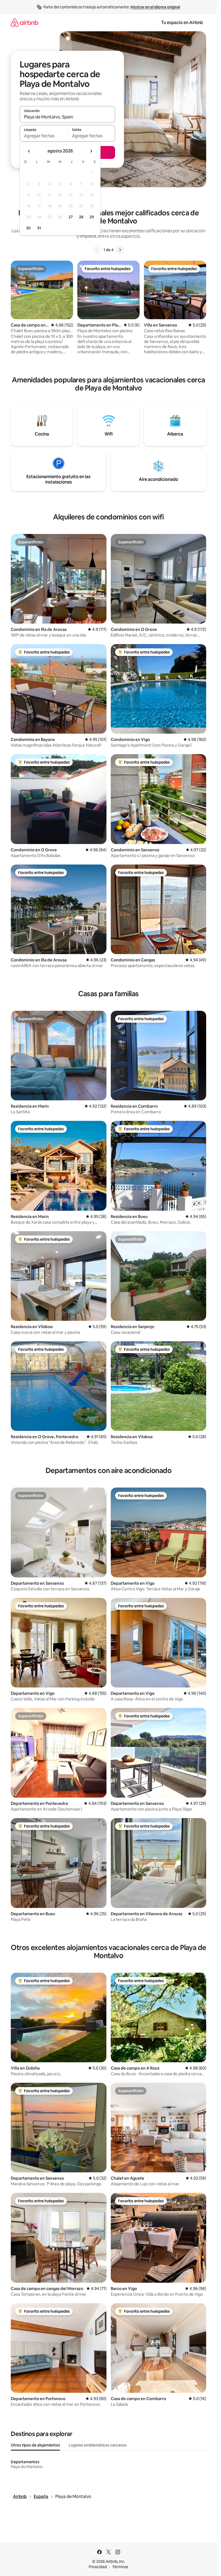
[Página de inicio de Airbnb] (25, 23)
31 (39, 228)
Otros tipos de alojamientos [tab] (35, 2445)
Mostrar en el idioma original (155, 7)
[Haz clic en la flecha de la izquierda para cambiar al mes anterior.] (29, 151)
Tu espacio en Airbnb (182, 23)
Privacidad (98, 2567)
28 (81, 217)
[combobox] (67, 117)
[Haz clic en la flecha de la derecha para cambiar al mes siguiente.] (91, 151)
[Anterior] (97, 250)
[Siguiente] (120, 250)
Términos (120, 2567)
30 (28, 228)
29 (92, 217)
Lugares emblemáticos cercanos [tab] (98, 2445)
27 (71, 217)
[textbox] (44, 136)
